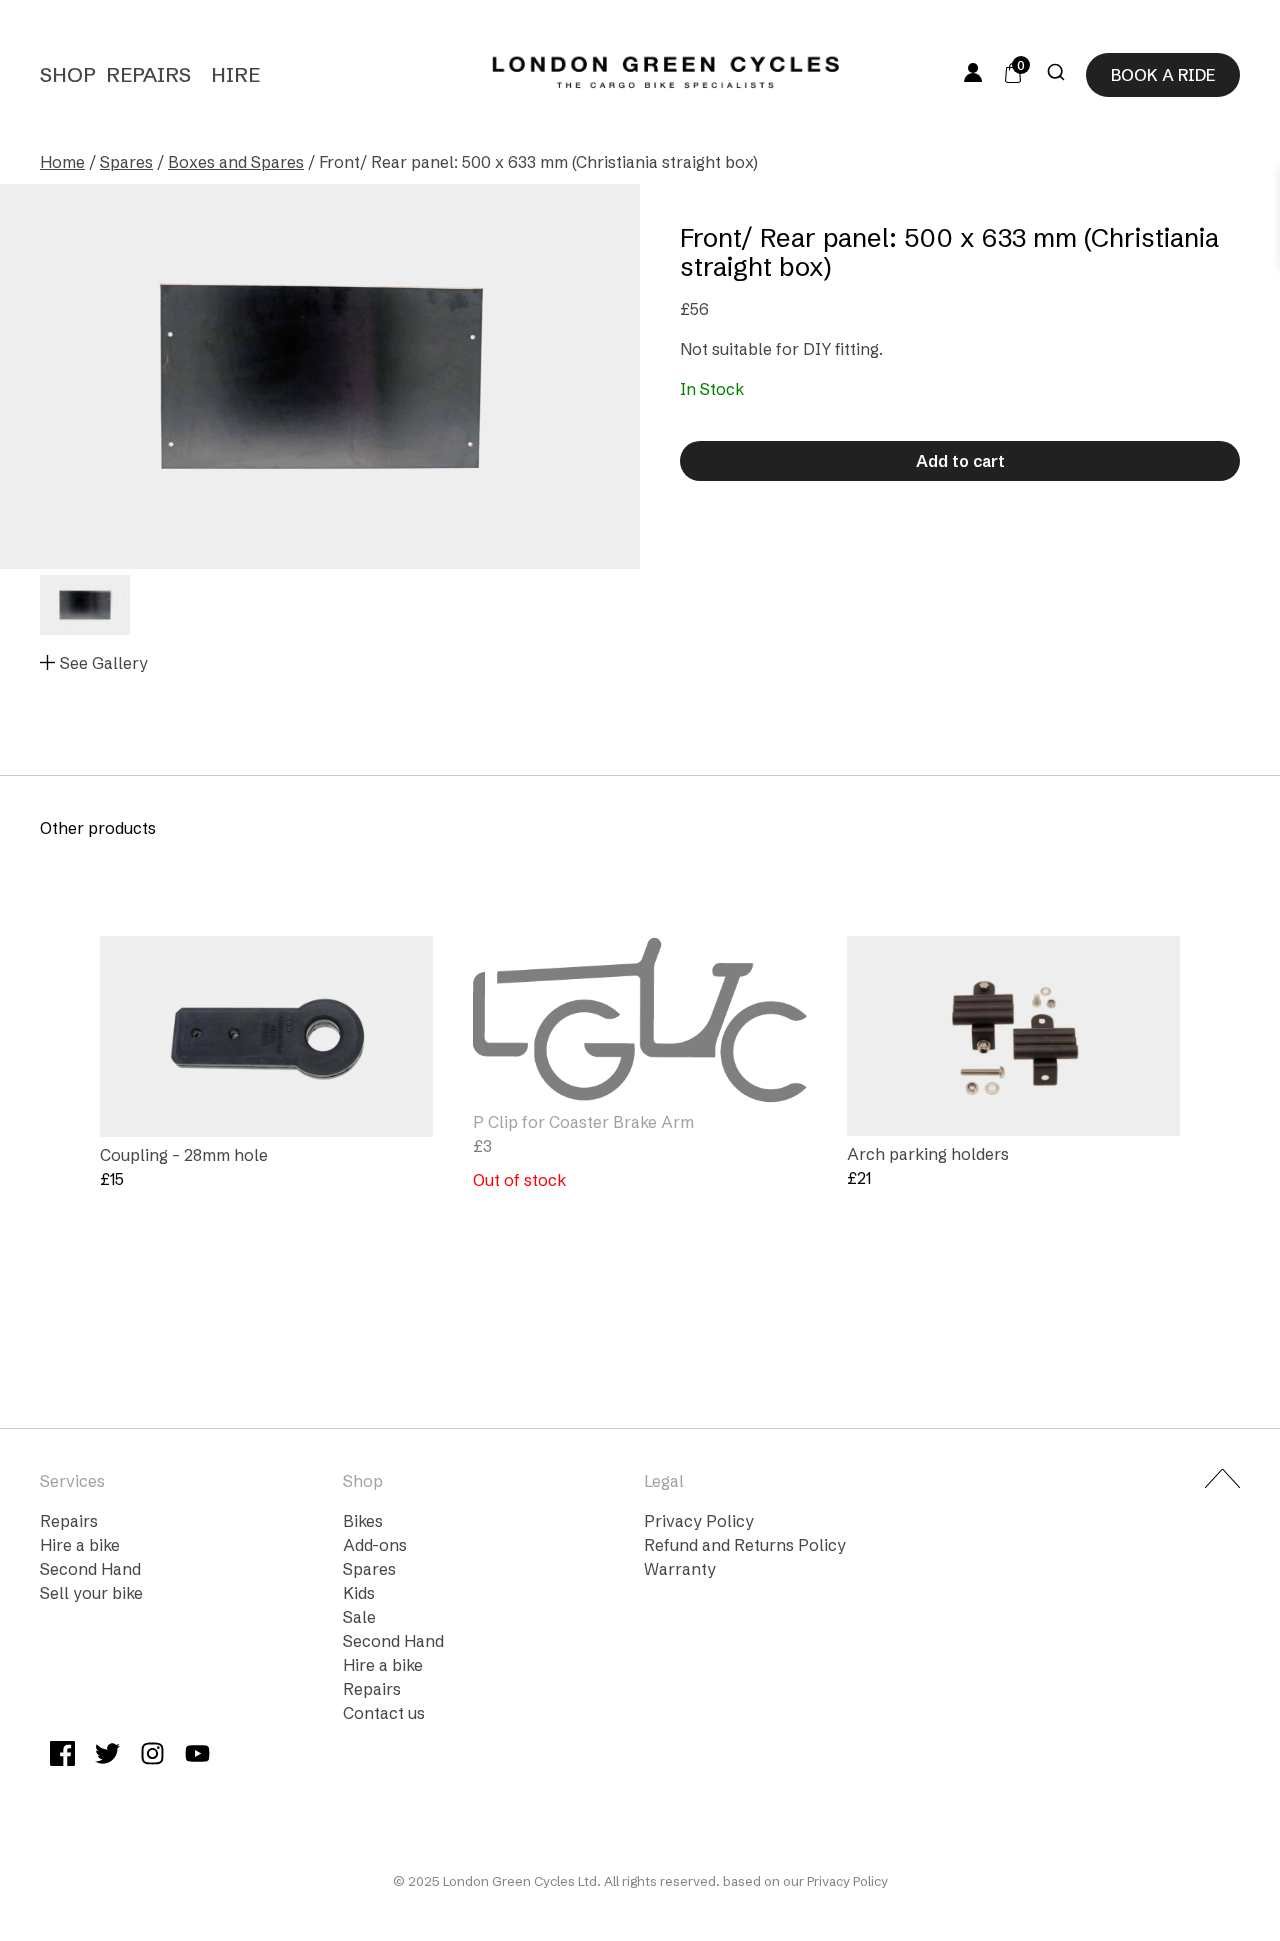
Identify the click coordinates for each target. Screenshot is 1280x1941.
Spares (126, 162)
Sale (359, 1617)
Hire (235, 74)
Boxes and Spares (236, 162)
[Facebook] (62, 1756)
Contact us (384, 1713)
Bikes (363, 1521)
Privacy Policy (699, 1521)
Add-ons (375, 1545)
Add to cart (960, 461)
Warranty (680, 1569)
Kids (359, 1593)
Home (62, 162)
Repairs (148, 74)
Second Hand (90, 1569)
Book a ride (1163, 75)
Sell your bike (91, 1593)
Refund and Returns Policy (745, 1545)
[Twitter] (107, 1756)
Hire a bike (80, 1545)
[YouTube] (197, 1756)
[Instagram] (152, 1756)
